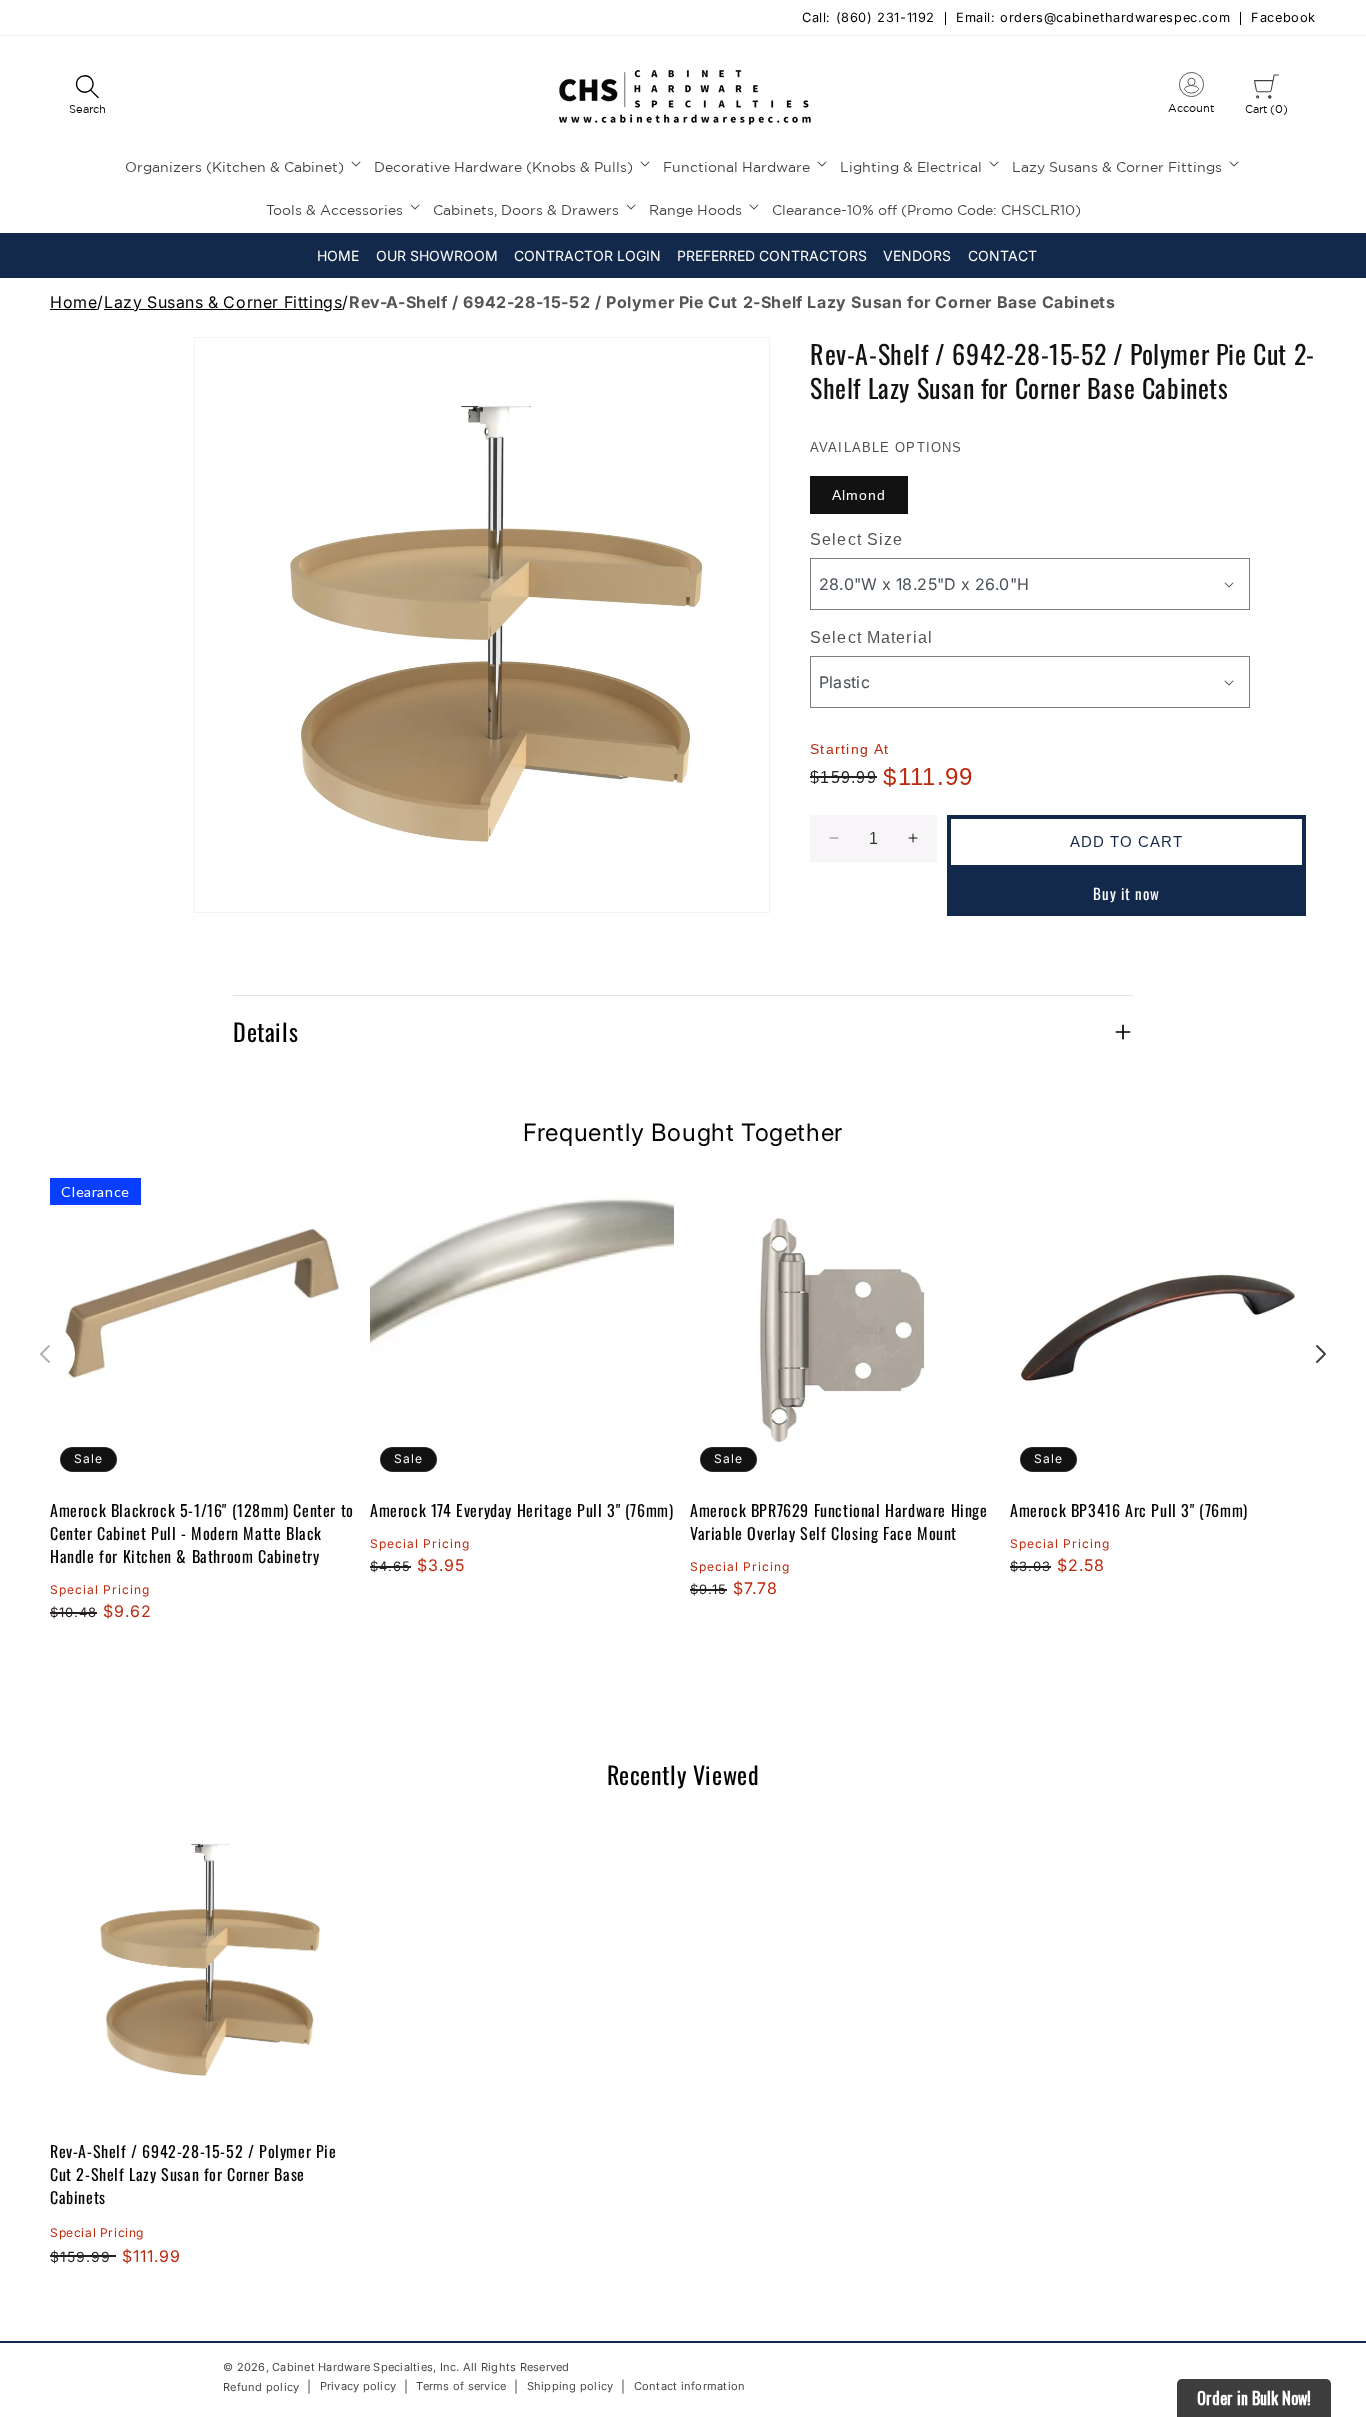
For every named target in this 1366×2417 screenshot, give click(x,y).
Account (1191, 97)
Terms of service (461, 2387)
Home (73, 302)
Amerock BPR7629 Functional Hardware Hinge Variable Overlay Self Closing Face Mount (839, 1522)
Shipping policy (570, 2387)
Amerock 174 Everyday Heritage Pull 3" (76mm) (521, 1510)
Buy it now (1126, 892)
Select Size (856, 539)
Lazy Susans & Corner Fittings (223, 302)
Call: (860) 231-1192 (868, 18)
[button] (87, 96)
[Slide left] (45, 1354)
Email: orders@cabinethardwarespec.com (1093, 18)
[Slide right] (1321, 1354)
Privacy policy (358, 2387)
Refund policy (261, 2387)
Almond (859, 495)
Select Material (871, 637)
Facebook (1283, 18)
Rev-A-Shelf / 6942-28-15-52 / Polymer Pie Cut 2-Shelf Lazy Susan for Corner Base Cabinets (193, 2174)
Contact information (690, 2387)
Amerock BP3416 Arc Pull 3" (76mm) (1129, 1510)
